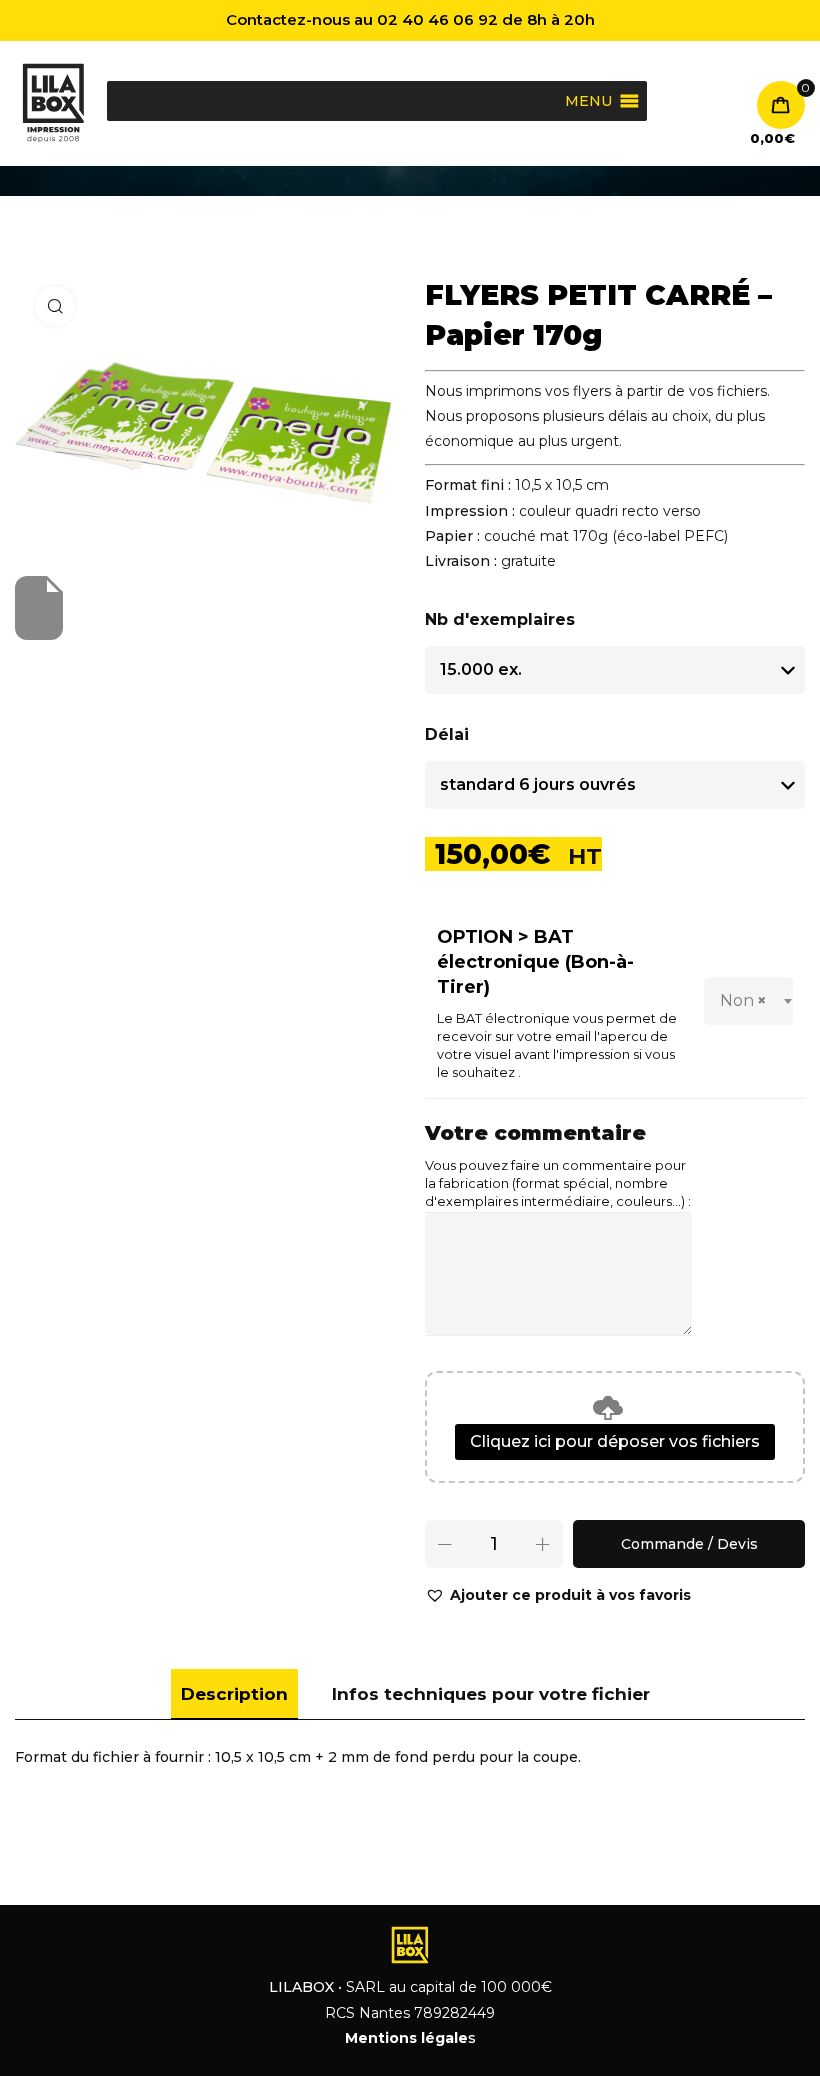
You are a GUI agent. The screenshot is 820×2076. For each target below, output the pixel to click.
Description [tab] (234, 1694)
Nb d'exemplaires (500, 619)
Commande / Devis (689, 1544)
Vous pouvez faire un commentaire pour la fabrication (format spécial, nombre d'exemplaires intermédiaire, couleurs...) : (558, 1183)
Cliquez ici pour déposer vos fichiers (615, 1441)
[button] (558, 1595)
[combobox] (748, 1001)
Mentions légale (406, 2038)
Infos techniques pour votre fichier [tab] (491, 1694)
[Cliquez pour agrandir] (55, 306)
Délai (447, 734)
